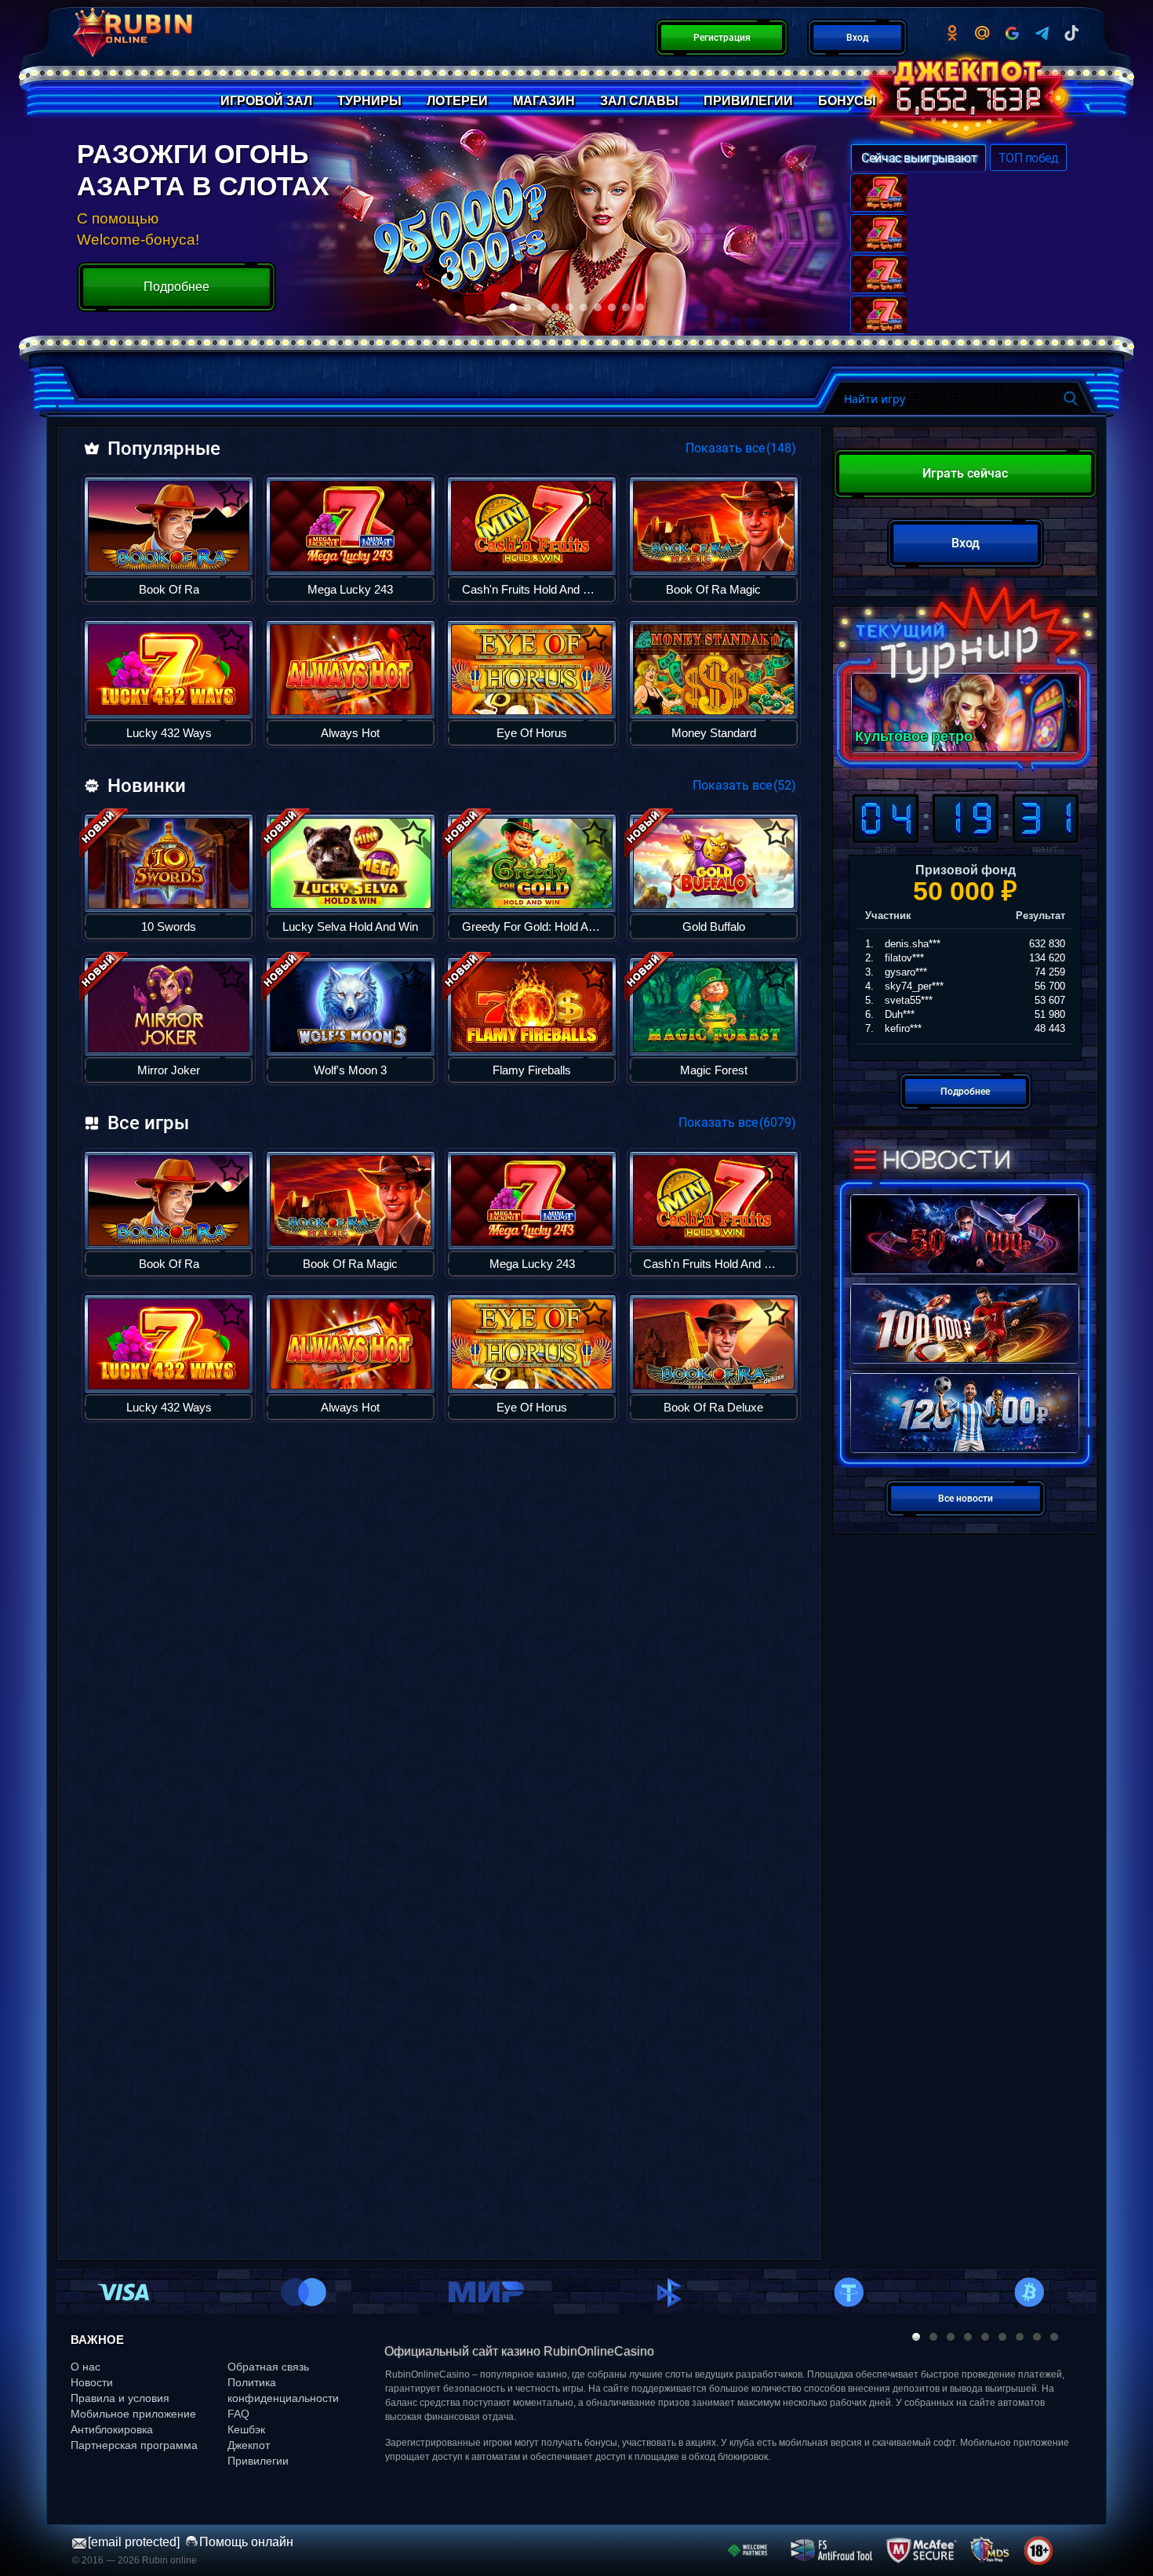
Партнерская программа (134, 2445)
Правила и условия (120, 2398)
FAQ (238, 2414)
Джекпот (249, 2445)
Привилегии (258, 2461)
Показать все (741, 448)
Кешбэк (246, 2429)
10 (640, 307)
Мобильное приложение (133, 2414)
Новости (92, 2382)
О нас (85, 2367)
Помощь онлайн (246, 2542)
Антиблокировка (112, 2429)
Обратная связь (268, 2367)
